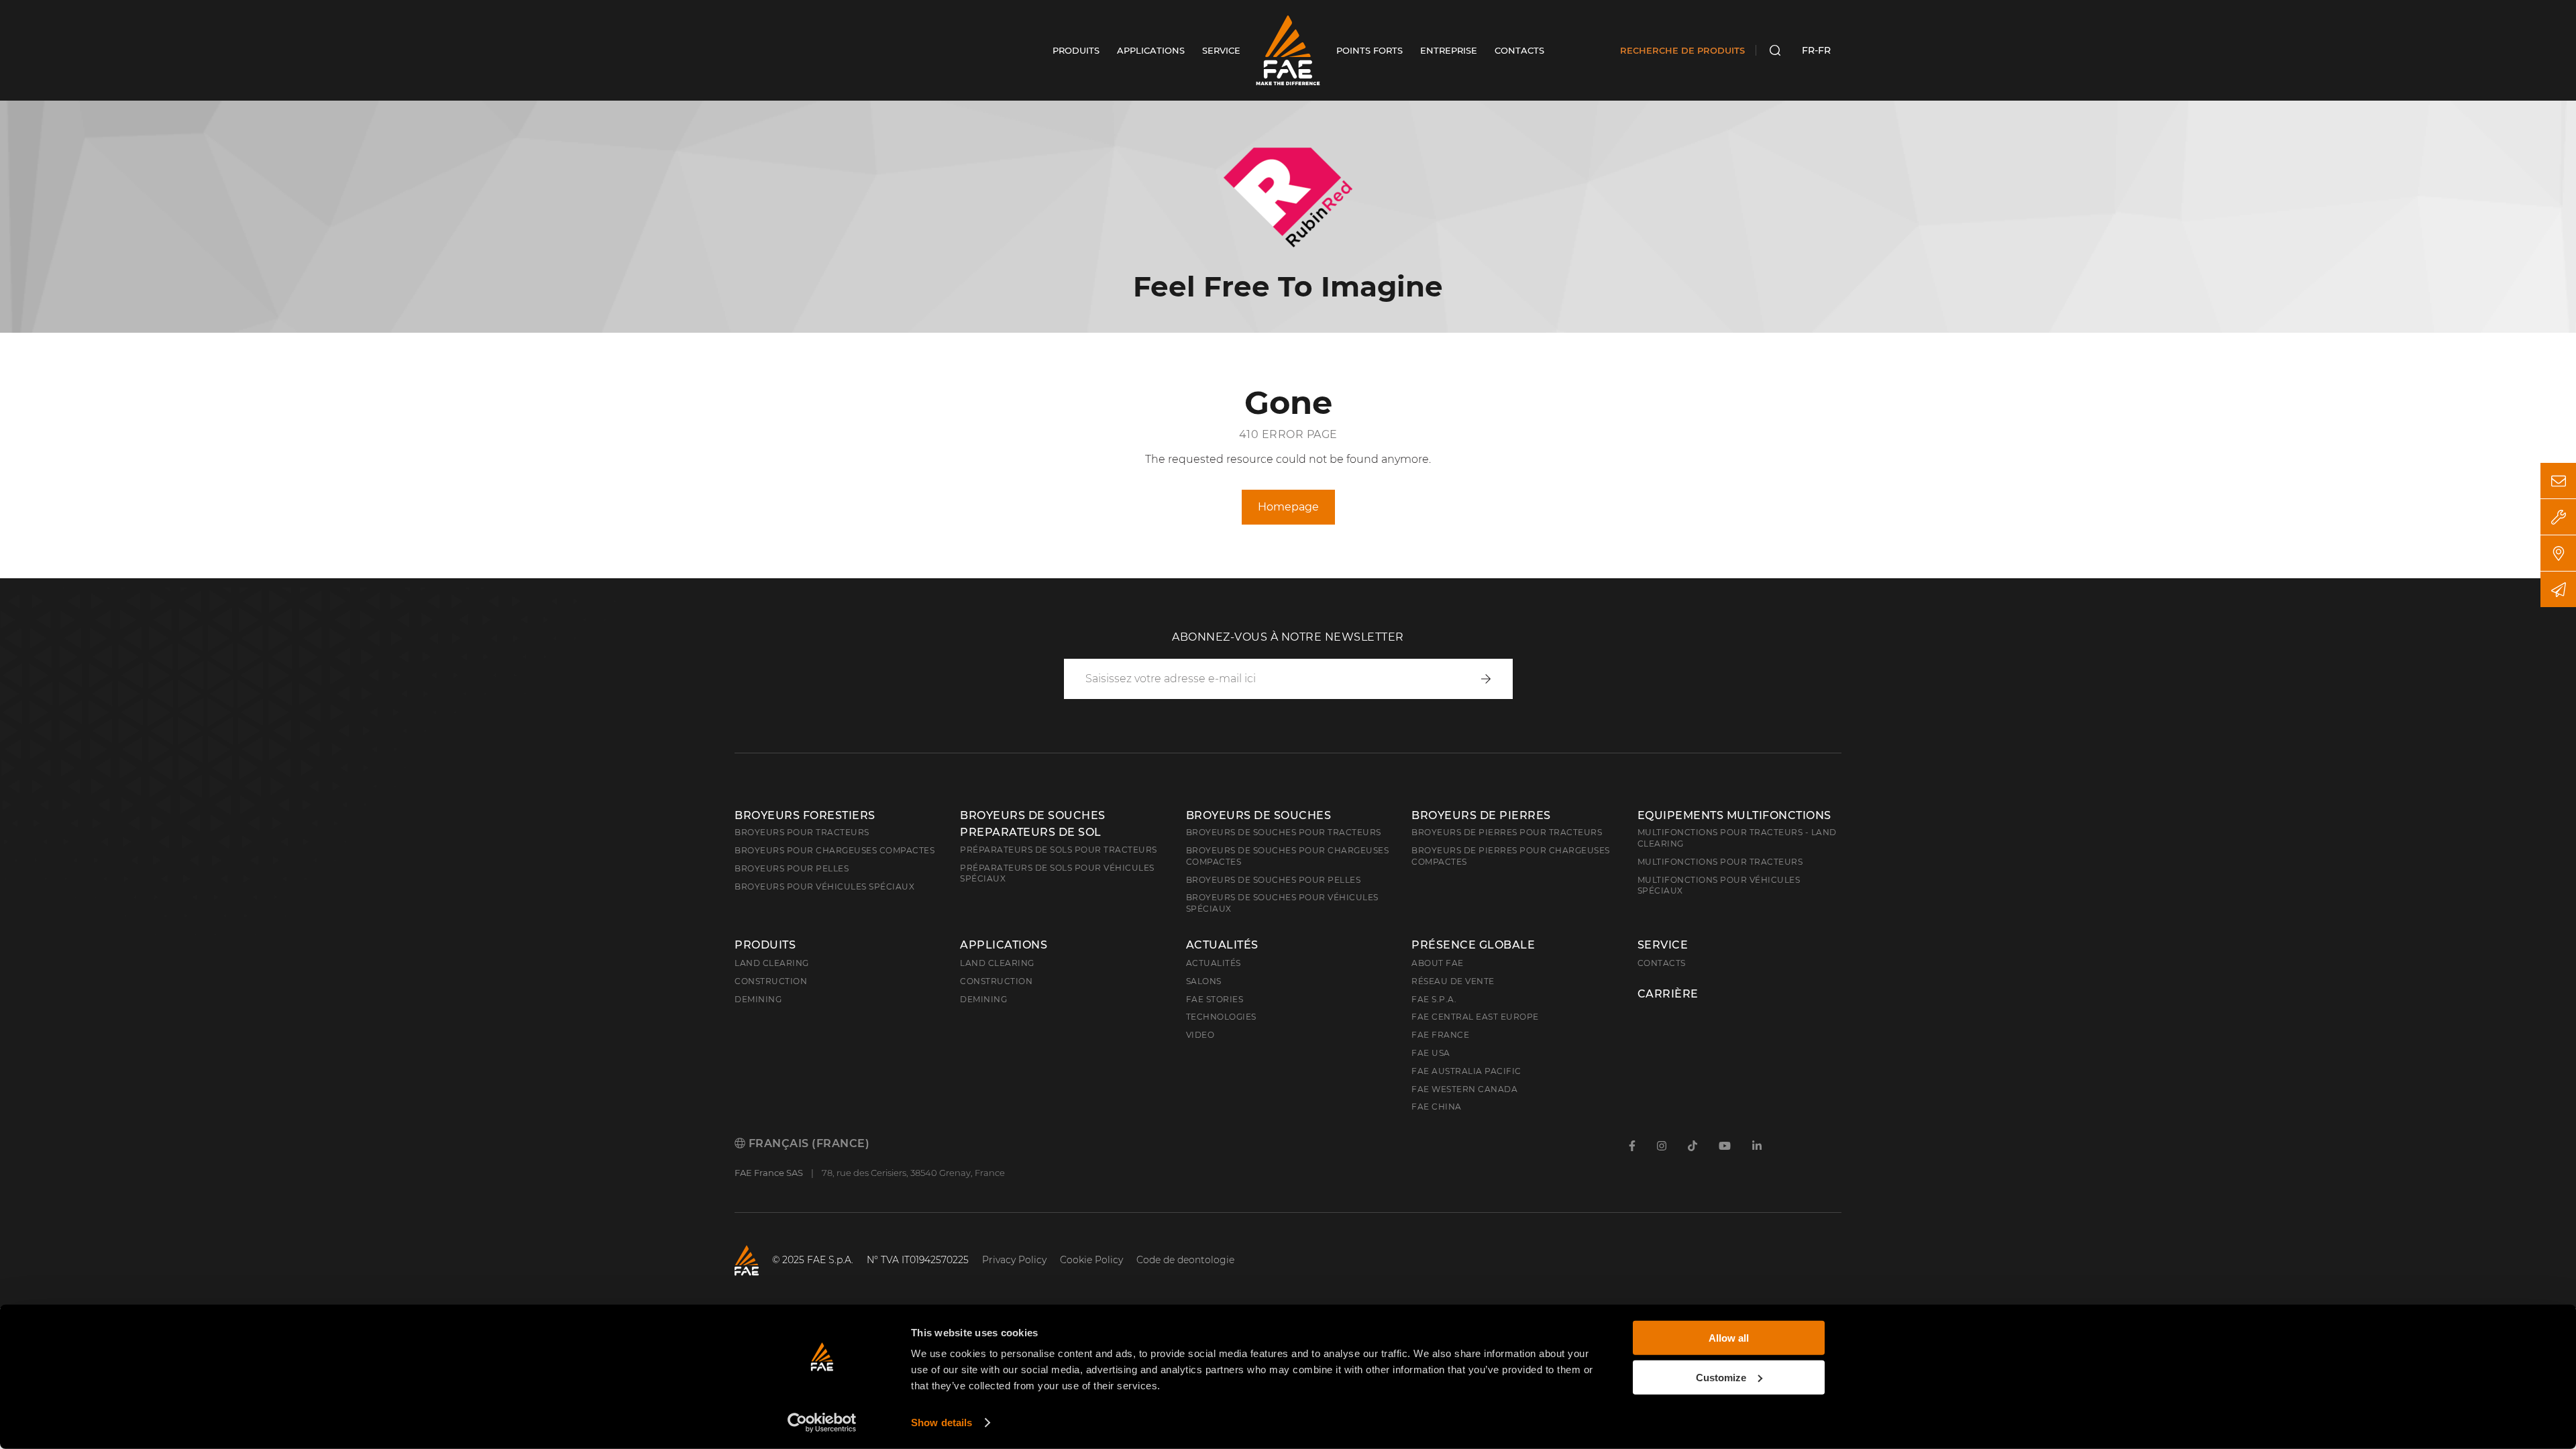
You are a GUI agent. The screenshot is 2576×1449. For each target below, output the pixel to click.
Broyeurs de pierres (1481, 815)
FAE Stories (1215, 999)
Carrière (1668, 994)
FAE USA (1431, 1053)
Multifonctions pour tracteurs (1720, 862)
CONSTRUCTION (996, 981)
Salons (1204, 981)
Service (1663, 945)
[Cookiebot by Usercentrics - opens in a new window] (822, 1423)
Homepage (1288, 507)
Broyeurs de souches (1259, 815)
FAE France (1440, 1035)
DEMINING (983, 999)
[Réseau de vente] (2558, 553)
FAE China (1437, 1107)
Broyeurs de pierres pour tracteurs (1507, 832)
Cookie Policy (1091, 1260)
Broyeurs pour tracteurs (802, 832)
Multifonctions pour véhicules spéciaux (1719, 885)
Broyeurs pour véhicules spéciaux (824, 887)
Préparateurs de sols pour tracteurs (1059, 850)
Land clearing (772, 963)
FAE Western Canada (1464, 1089)
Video (1200, 1035)
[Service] (2558, 517)
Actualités (1222, 945)
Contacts (1662, 963)
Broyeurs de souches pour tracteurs (1284, 832)
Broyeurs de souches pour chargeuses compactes (1288, 856)
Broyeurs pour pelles (792, 868)
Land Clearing (997, 963)
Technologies (1221, 1017)
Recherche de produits (1682, 50)
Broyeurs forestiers (805, 815)
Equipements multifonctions (1734, 815)
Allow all (1729, 1338)
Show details (942, 1423)
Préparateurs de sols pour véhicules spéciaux (1057, 873)
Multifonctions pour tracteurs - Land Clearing (1737, 838)
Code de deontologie (1185, 1260)
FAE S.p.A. (1434, 999)
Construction (771, 981)
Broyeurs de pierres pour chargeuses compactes (1511, 856)
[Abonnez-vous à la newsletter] (2558, 589)
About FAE (1438, 963)
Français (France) (807, 1143)
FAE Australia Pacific (1466, 1071)
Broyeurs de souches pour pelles (1274, 880)
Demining (758, 999)
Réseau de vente (1453, 981)
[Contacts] (2558, 481)
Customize (1721, 1377)
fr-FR (1816, 50)
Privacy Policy (1014, 1260)
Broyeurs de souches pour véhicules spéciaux (1282, 903)
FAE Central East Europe (1475, 1017)
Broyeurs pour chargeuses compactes (835, 850)
